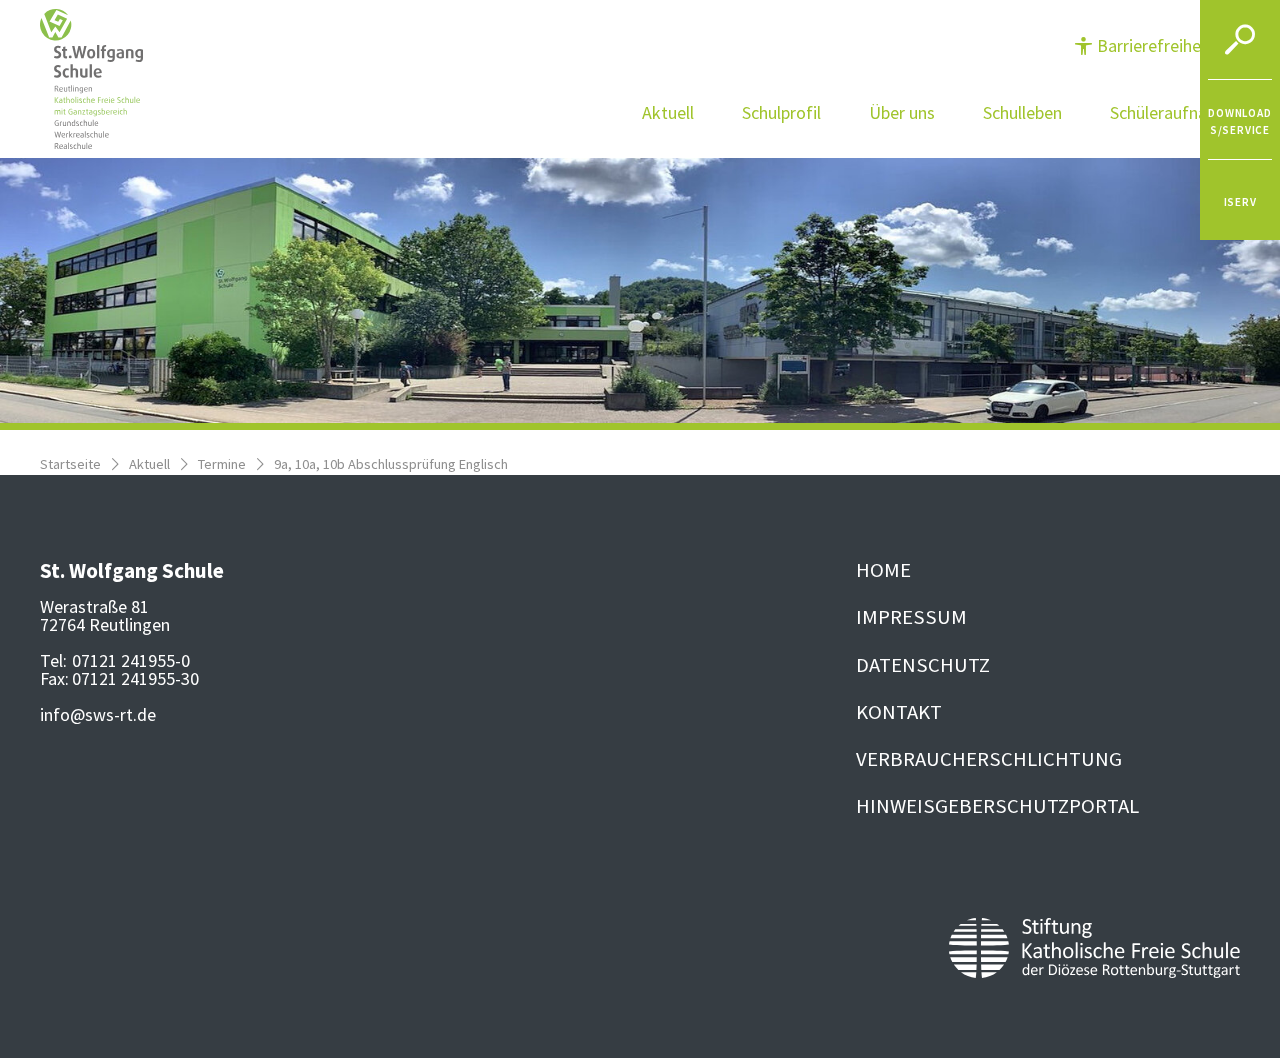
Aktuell (149, 464)
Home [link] (883, 570)
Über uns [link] (902, 112)
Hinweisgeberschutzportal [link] (997, 806)
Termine (222, 464)
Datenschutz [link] (923, 665)
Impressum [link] (911, 617)
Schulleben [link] (1022, 112)
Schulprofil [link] (781, 112)
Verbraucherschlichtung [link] (989, 759)
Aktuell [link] (668, 112)
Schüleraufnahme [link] (1175, 112)
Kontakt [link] (899, 712)
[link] (1240, 120)
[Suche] (1240, 40)
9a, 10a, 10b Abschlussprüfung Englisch (391, 464)
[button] (1156, 45)
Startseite (70, 464)
